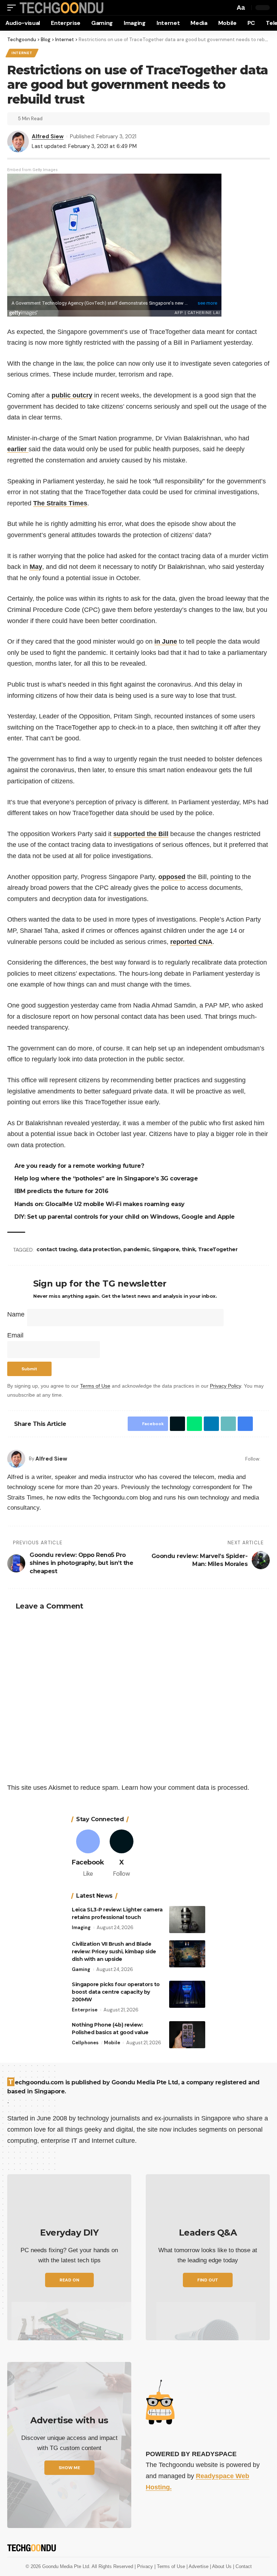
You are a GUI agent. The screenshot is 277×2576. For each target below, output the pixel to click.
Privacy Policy (225, 1386)
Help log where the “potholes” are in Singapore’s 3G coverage (107, 1178)
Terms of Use (95, 1386)
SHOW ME (69, 2468)
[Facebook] (267, 1459)
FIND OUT (208, 2280)
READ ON (69, 2280)
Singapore (167, 1249)
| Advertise (198, 2566)
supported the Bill (141, 834)
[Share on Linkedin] (210, 1424)
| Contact (242, 2566)
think (190, 1249)
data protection (101, 1249)
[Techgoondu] (62, 8)
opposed (172, 877)
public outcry (72, 395)
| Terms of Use (170, 2566)
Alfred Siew (48, 136)
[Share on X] (176, 1424)
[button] (13, 8)
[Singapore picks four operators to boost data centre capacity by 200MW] (187, 1994)
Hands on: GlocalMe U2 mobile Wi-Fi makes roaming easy (101, 1204)
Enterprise (85, 2010)
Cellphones (85, 2043)
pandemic (137, 1249)
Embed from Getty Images (32, 170)
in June (166, 641)
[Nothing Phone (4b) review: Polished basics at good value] (187, 2035)
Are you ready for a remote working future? (80, 1166)
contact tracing (58, 1249)
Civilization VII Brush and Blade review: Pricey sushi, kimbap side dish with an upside (114, 1951)
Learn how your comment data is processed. (185, 1788)
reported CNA (191, 942)
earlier (18, 449)
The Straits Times (60, 503)
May (36, 567)
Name (16, 1314)
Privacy (146, 2566)
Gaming (81, 1969)
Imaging (81, 1927)
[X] (122, 1854)
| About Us (221, 2566)
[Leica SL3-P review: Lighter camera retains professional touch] (187, 1920)
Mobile (112, 2043)
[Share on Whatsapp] (193, 1424)
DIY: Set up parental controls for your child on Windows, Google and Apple (126, 1217)
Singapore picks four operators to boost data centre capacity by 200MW (116, 1992)
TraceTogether (219, 1249)
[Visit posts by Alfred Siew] (16, 1459)
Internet (22, 53)
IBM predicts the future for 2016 (62, 1191)
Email (15, 1335)
